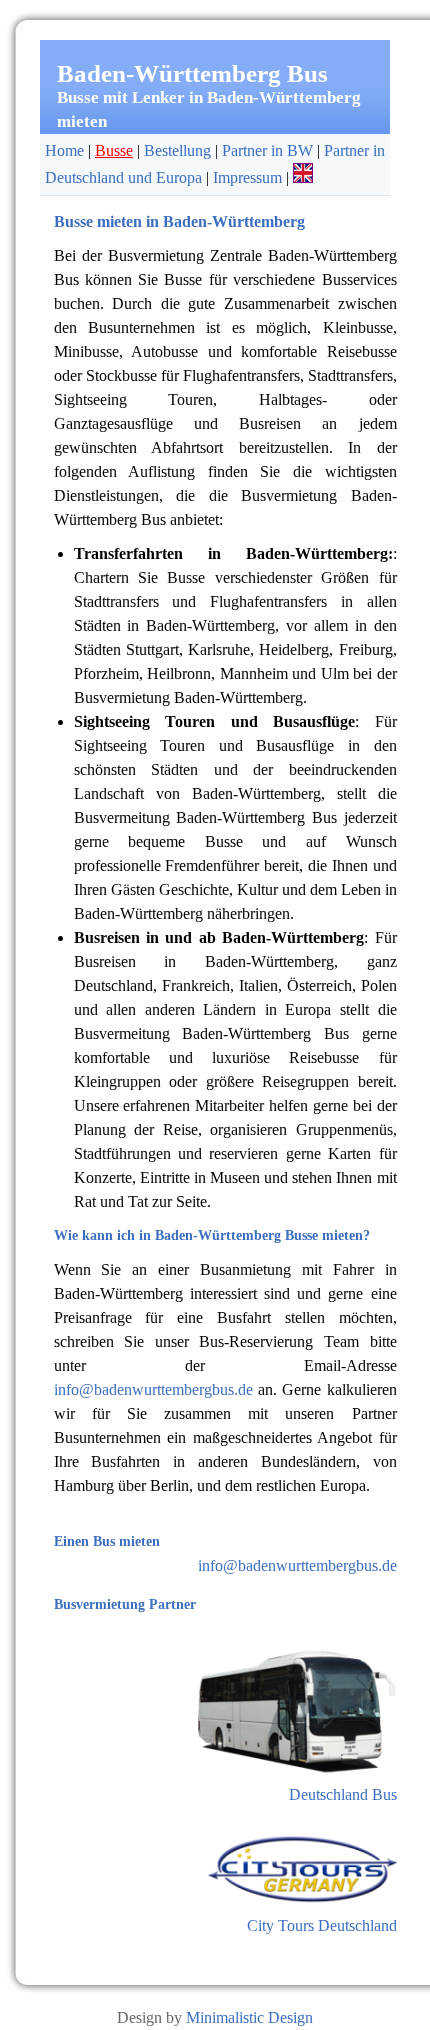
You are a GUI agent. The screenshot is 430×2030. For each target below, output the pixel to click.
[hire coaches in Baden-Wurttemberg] (303, 177)
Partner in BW (267, 150)
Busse (114, 150)
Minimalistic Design (249, 2017)
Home (64, 150)
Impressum (247, 177)
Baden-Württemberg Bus (192, 73)
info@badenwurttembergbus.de (153, 1389)
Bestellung (177, 150)
